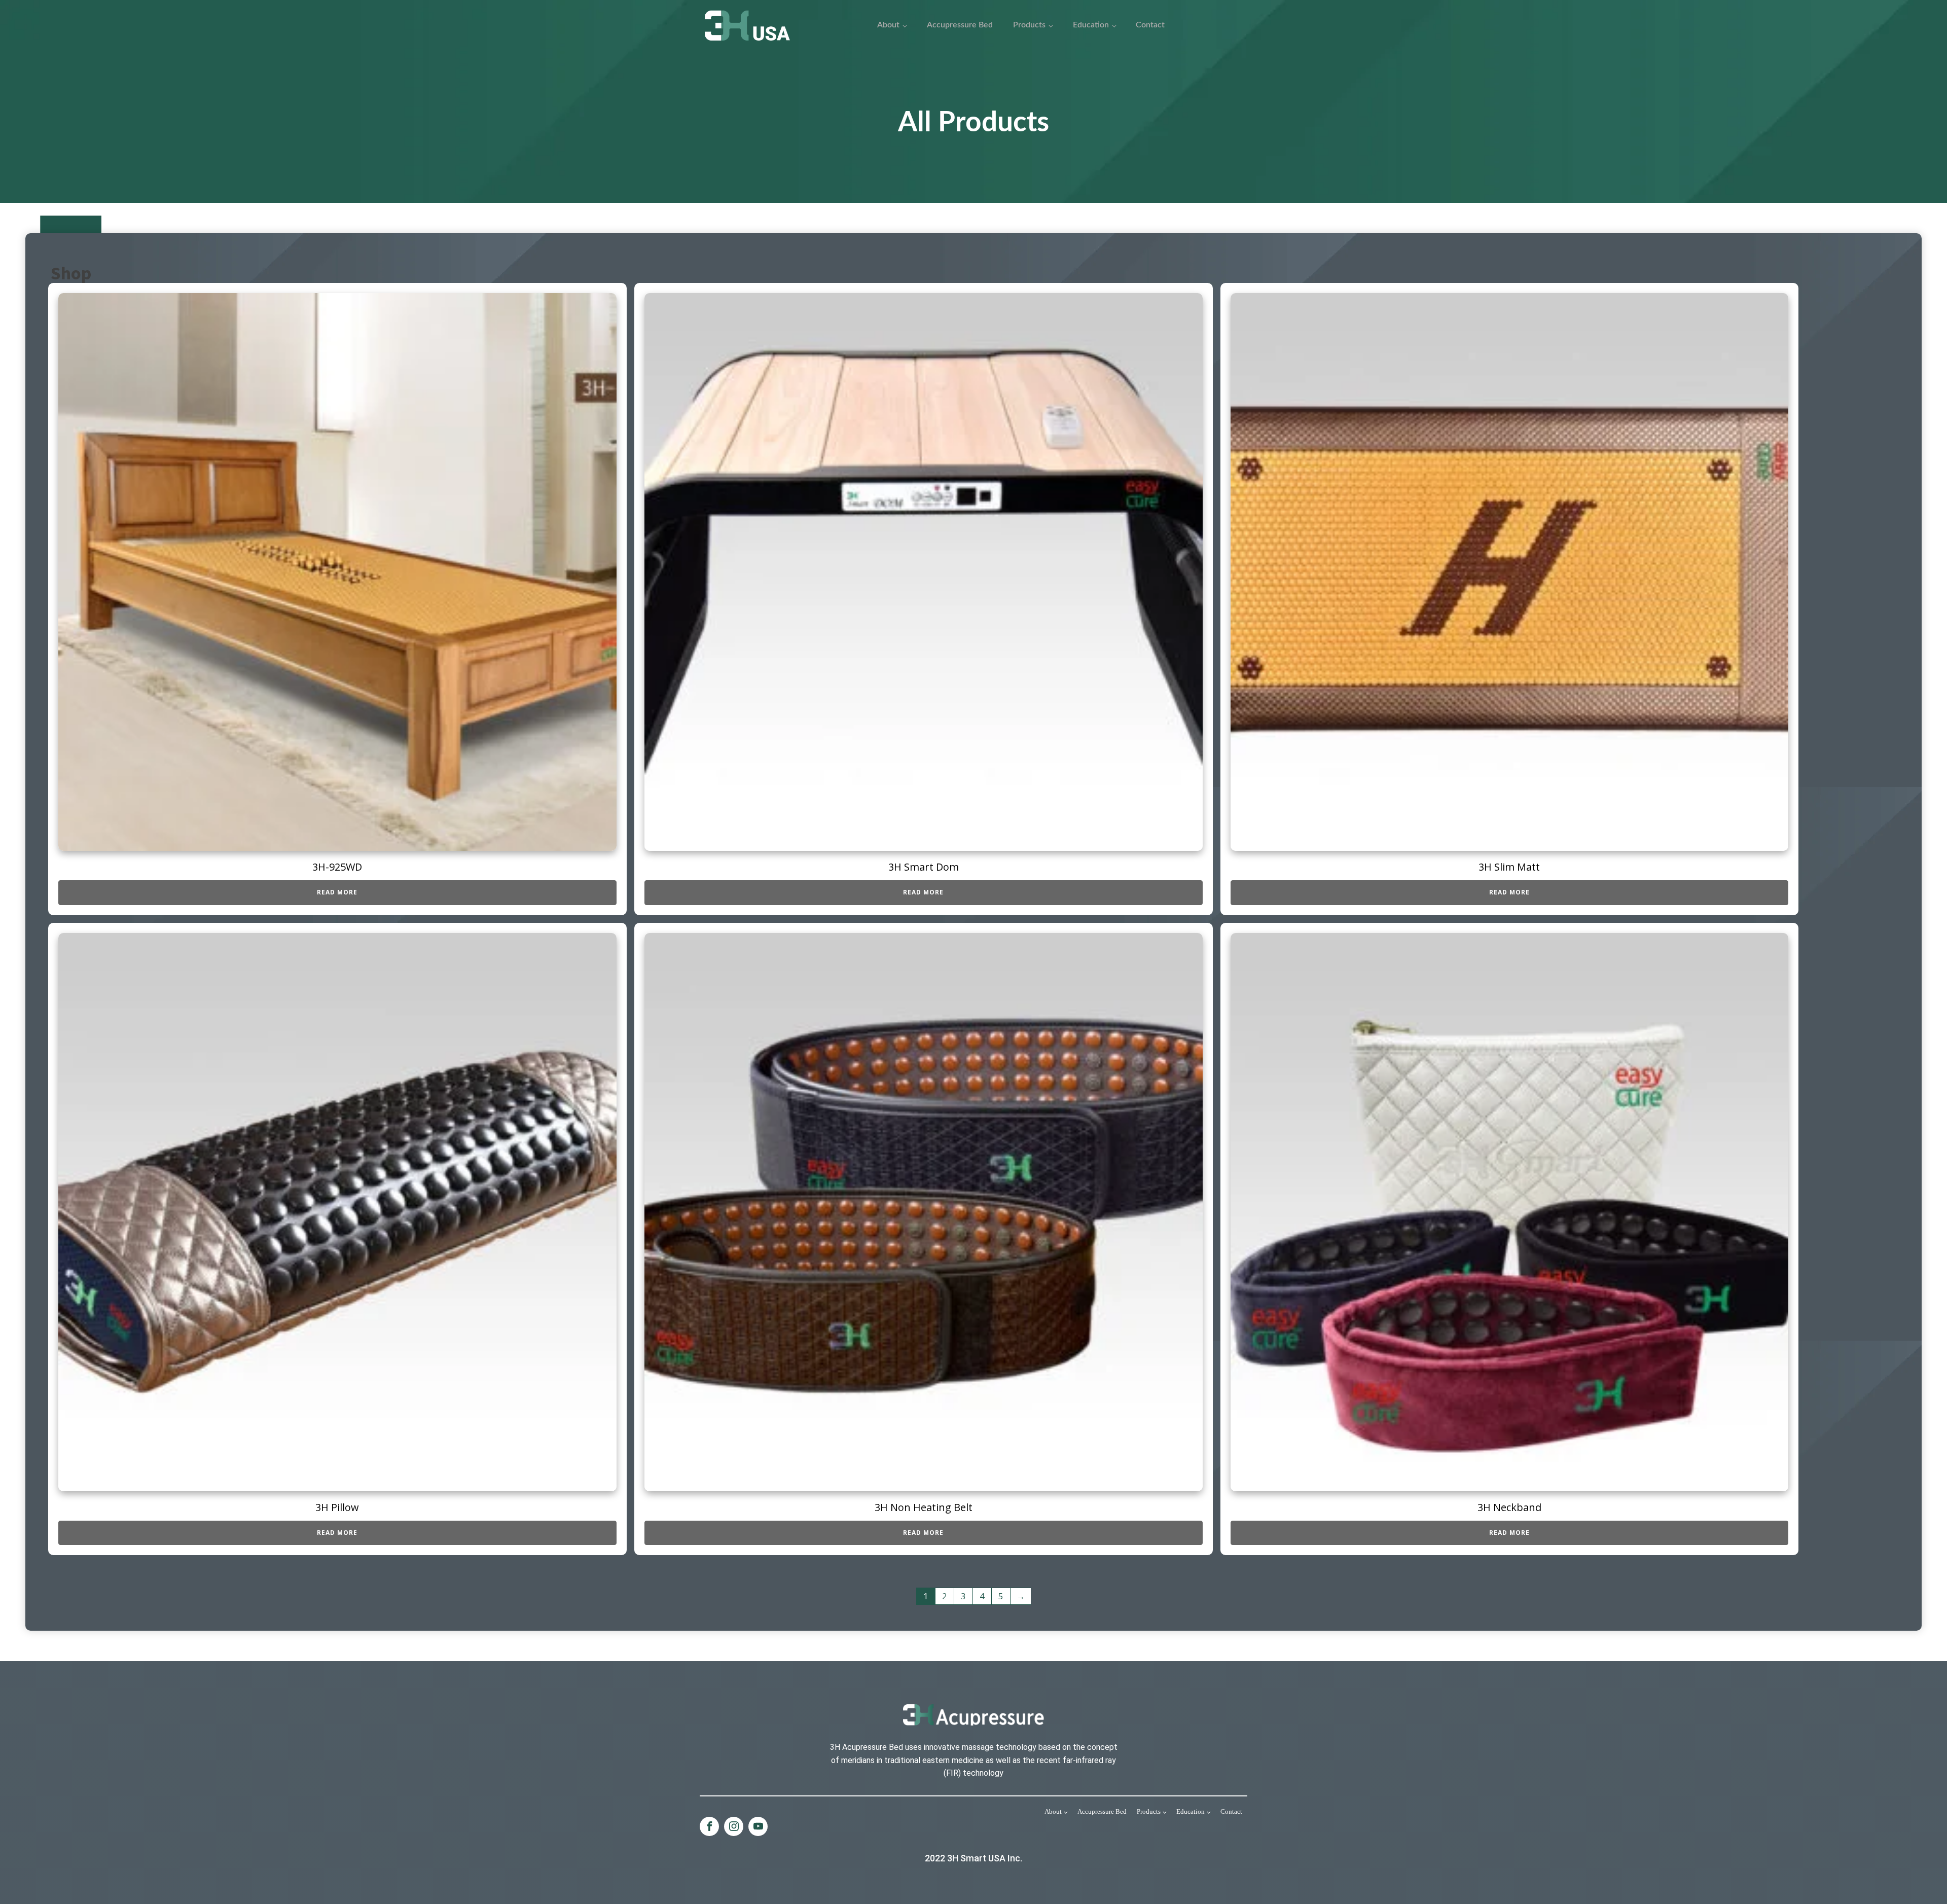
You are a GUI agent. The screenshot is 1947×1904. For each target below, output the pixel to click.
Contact (1150, 25)
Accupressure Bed (960, 25)
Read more (337, 892)
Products (1029, 25)
